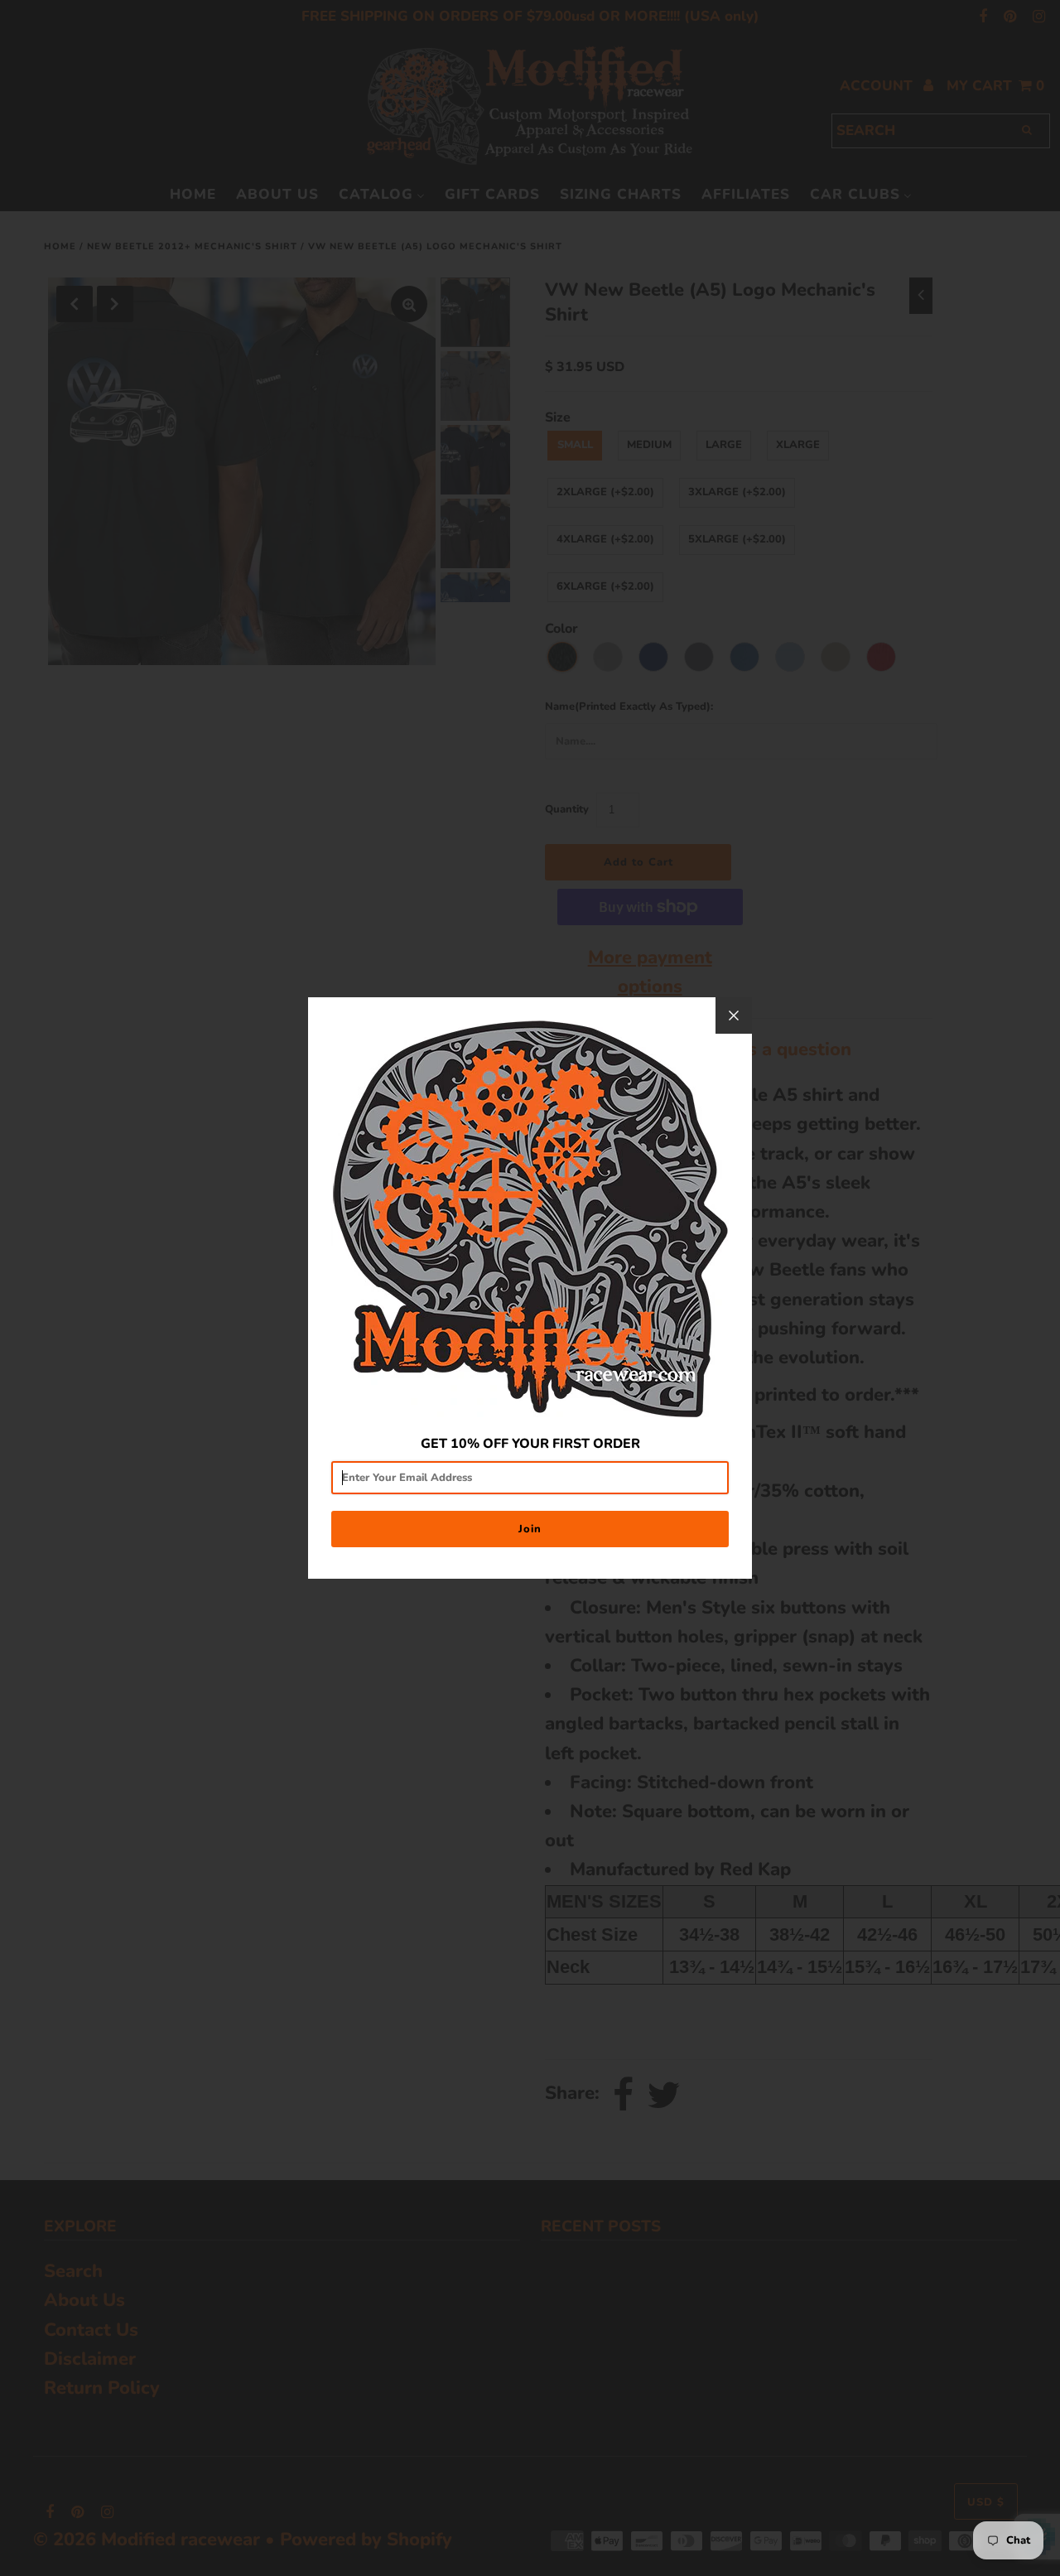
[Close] (734, 1015)
